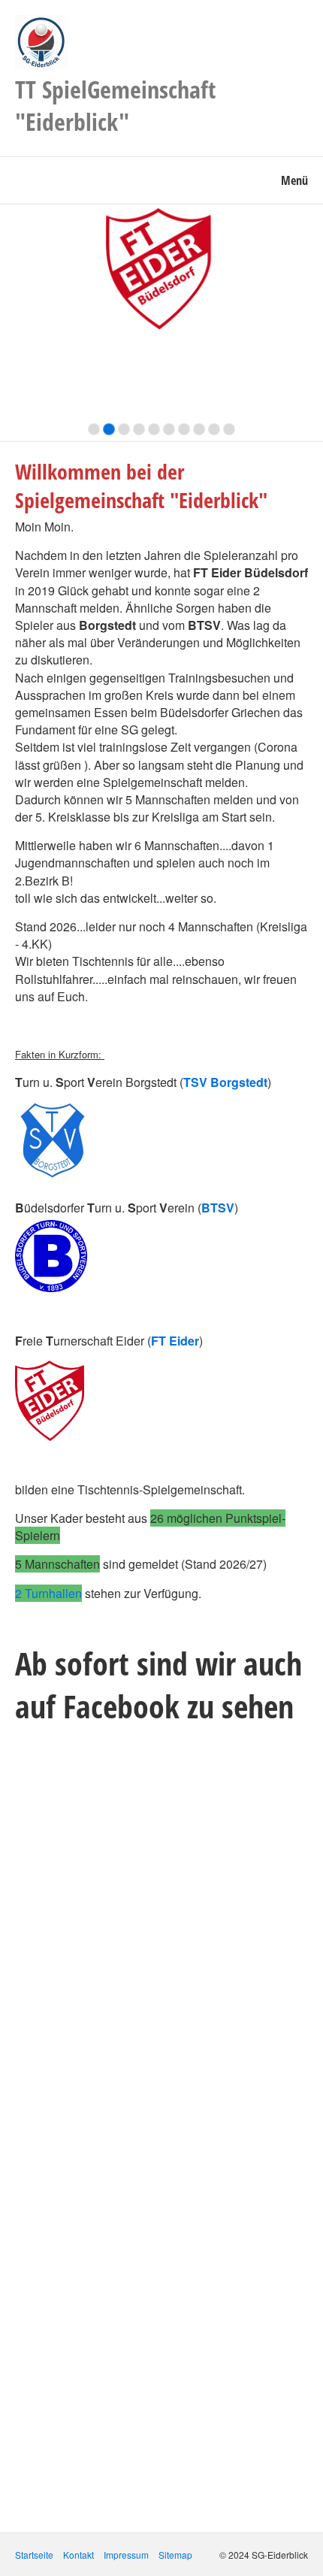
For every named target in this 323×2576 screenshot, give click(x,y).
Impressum (126, 2555)
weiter (308, 326)
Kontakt (78, 2555)
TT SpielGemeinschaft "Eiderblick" (115, 105)
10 (229, 429)
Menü (294, 180)
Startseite (34, 2555)
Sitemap (175, 2555)
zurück (15, 326)
